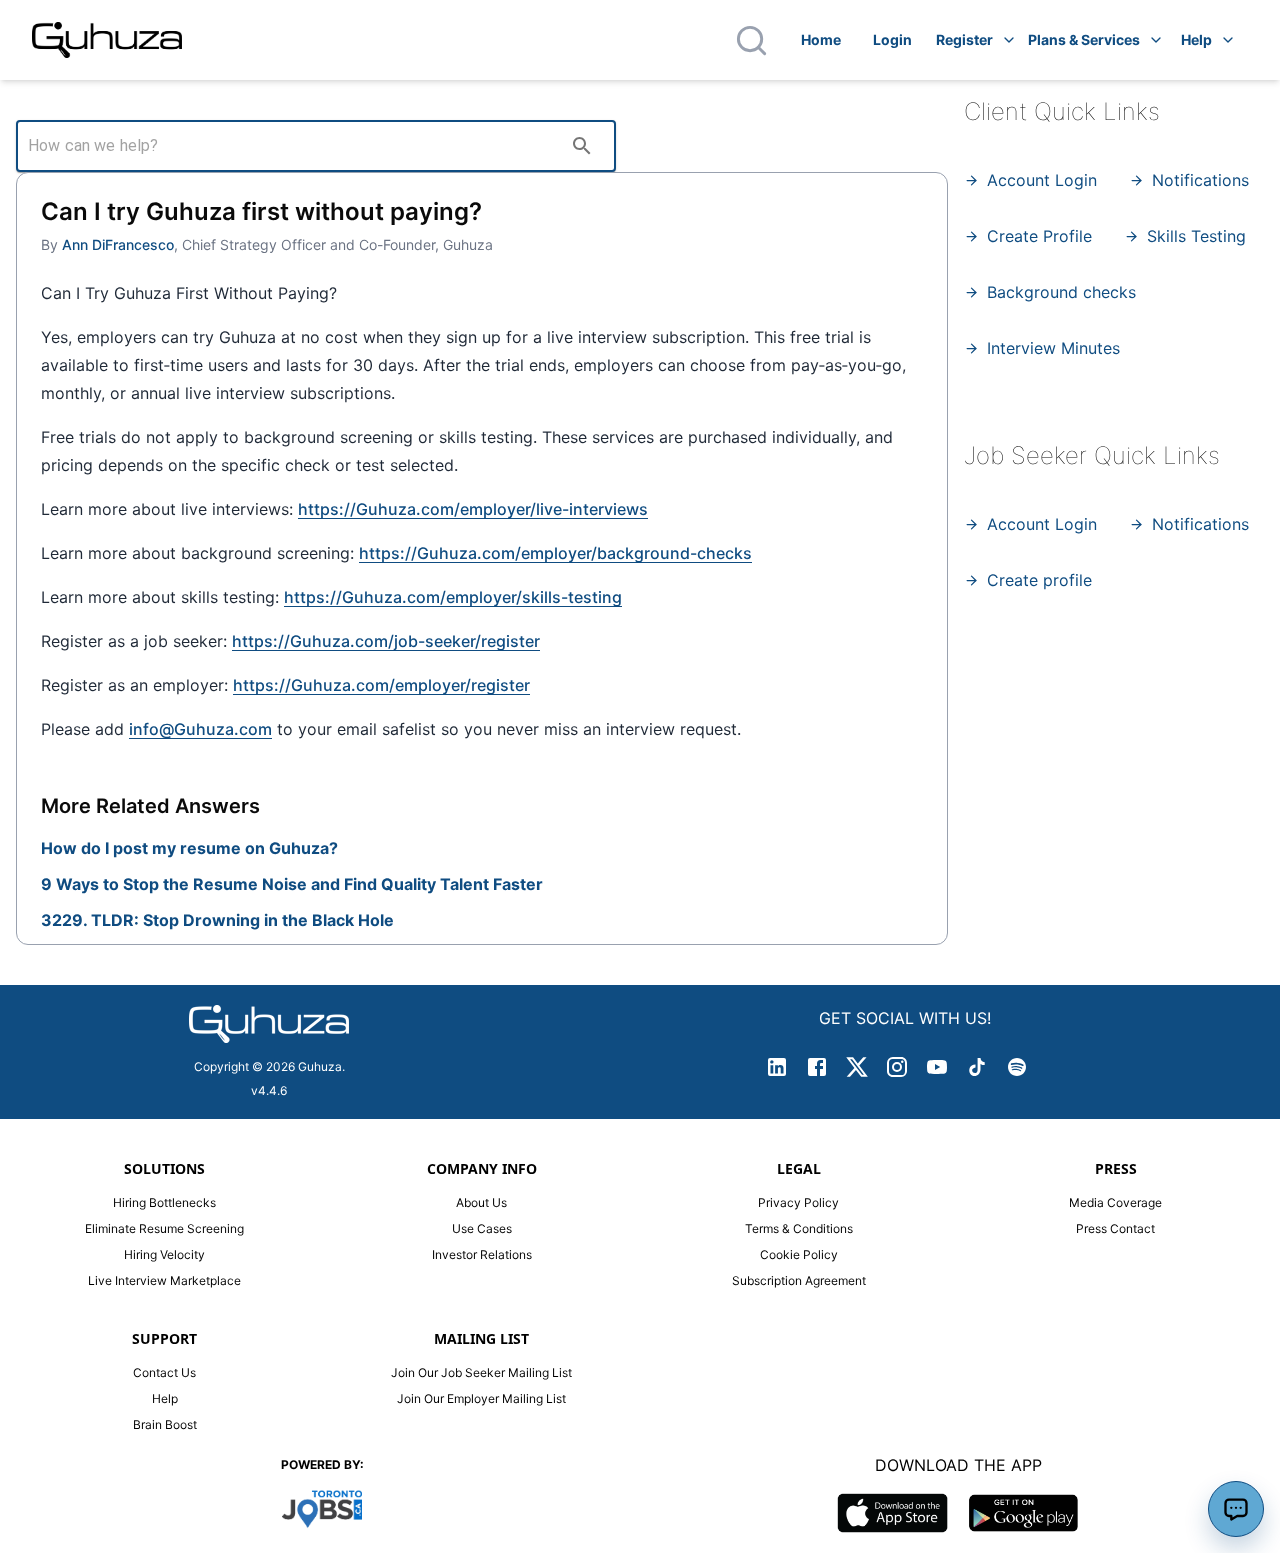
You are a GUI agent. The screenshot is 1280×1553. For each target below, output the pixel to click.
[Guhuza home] (107, 40)
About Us (481, 1202)
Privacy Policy (798, 1202)
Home (821, 39)
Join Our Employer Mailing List (481, 1398)
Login (892, 39)
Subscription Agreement (799, 1280)
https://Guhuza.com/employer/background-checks (555, 553)
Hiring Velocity (164, 1254)
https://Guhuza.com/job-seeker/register (386, 641)
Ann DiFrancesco (118, 244)
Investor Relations (482, 1254)
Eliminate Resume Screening (164, 1228)
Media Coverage (1115, 1202)
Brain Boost (165, 1424)
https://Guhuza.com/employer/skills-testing (453, 597)
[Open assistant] (1236, 1509)
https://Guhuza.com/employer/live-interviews (473, 509)
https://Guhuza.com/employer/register (381, 685)
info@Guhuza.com (200, 729)
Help (1196, 39)
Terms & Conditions (799, 1228)
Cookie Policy (799, 1254)
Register (964, 39)
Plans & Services (1084, 39)
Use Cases (482, 1228)
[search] (582, 146)
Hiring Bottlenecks (164, 1202)
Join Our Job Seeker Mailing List (481, 1372)
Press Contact (1115, 1228)
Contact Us (164, 1372)
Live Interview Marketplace (164, 1280)
